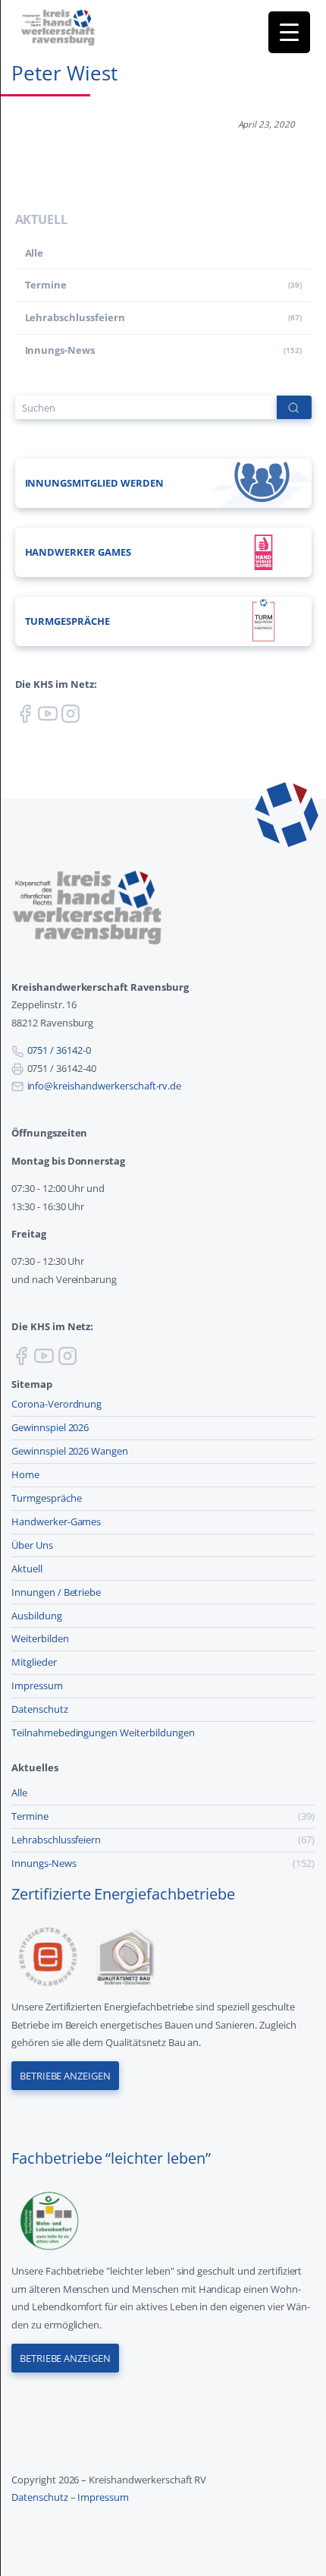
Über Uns (32, 1545)
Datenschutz (40, 1709)
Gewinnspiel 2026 (50, 1427)
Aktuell (27, 1569)
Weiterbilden (40, 1638)
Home (25, 1474)
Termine (46, 285)
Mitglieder (34, 1662)
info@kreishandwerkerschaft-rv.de (105, 1086)
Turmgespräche (47, 1498)
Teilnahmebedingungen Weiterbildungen (103, 1733)
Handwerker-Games (56, 1521)
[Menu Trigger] (289, 32)
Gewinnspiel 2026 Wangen (70, 1451)
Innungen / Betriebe (56, 1592)
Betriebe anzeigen (65, 2076)
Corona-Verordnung (56, 1404)
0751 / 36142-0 (59, 1050)
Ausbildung (37, 1616)
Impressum (37, 1685)
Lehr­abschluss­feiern (75, 317)
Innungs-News (60, 350)
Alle (34, 253)
